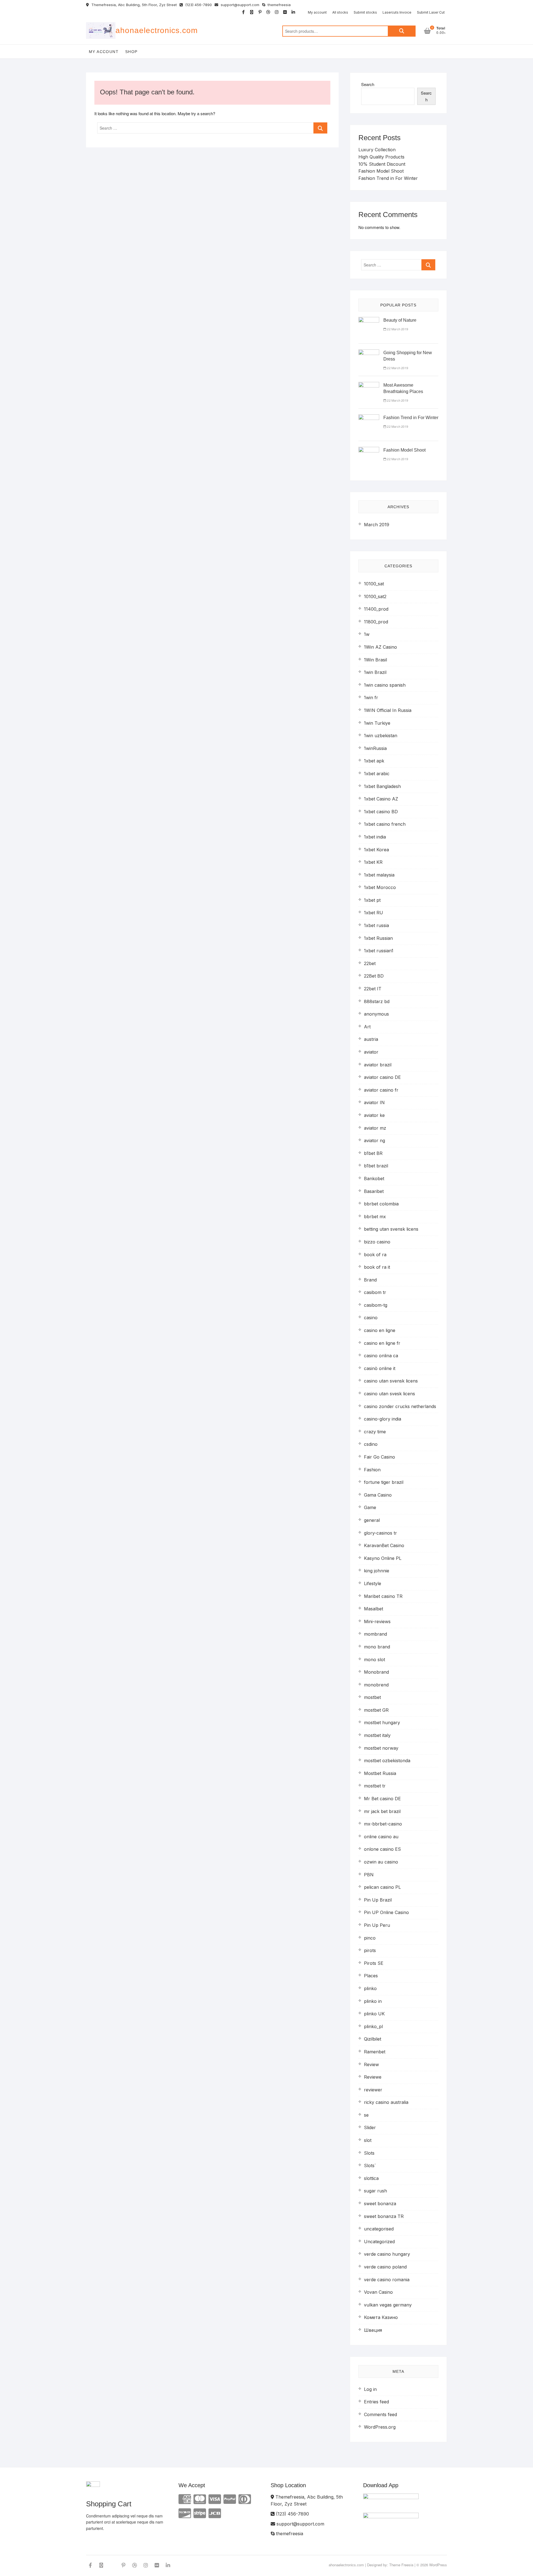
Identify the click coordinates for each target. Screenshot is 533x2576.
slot (368, 2140)
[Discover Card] (185, 2513)
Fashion (372, 1470)
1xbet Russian (378, 938)
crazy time (375, 1432)
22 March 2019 (397, 329)
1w (367, 634)
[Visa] (215, 2499)
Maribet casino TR (383, 1596)
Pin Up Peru (377, 1925)
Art (367, 1027)
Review (371, 2064)
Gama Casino (378, 1495)
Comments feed (380, 2414)
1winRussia (375, 748)
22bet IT (373, 989)
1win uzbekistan (381, 736)
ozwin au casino (381, 1862)
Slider (370, 2127)
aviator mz (375, 1128)
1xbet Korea (376, 850)
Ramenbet (375, 2052)
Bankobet (374, 1179)
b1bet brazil (376, 1166)
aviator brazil (378, 1065)
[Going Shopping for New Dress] (369, 353)
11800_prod (376, 622)
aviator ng (374, 1140)
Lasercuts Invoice (397, 12)
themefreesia (279, 5)
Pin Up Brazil (378, 1900)
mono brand (377, 1647)
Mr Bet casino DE (382, 1799)
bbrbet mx (375, 1217)
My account (317, 12)
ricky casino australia (386, 2102)
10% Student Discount (382, 164)
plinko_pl (373, 2026)
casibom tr (375, 1292)
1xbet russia (376, 925)
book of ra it (377, 1267)
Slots (369, 2153)
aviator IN (374, 1102)
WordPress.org (380, 2427)
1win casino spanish (385, 685)
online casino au (381, 1837)
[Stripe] (200, 2513)
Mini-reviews (377, 1621)
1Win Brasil (375, 660)
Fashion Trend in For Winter (388, 178)
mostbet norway (381, 1748)
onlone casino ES (382, 1849)
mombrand (375, 1634)
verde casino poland (385, 2267)
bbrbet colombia (381, 1204)
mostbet (372, 1697)
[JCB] (215, 2513)
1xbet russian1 (379, 951)
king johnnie (377, 1571)
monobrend (376, 1685)
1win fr (371, 697)
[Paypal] (230, 2499)
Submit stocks (365, 12)
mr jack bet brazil (382, 1811)
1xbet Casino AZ (381, 799)
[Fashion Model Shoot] (369, 450)
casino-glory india (383, 1419)
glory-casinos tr (380, 1533)
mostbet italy (377, 1735)
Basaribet (374, 1191)
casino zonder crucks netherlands (400, 1406)
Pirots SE (374, 1963)
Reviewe (373, 2077)
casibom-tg (376, 1305)
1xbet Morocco (380, 887)
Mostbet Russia (380, 1773)
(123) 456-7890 (198, 5)
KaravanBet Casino (384, 1545)
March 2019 (377, 525)
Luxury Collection (377, 150)
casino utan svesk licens (389, 1394)
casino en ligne (380, 1330)
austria (371, 1039)
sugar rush (375, 2191)
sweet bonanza (380, 2204)
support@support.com (239, 5)
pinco (370, 1938)
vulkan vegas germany (388, 2305)
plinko (370, 1988)
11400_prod (376, 609)
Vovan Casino (378, 2292)
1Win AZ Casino (380, 647)
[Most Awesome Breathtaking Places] (369, 385)
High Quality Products (381, 157)
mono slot (374, 1660)
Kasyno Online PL (383, 1558)
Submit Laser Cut (431, 12)
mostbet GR (376, 1710)
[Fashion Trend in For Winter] (369, 418)
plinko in (373, 2001)
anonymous (376, 1014)
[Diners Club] (245, 2499)
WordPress (438, 2565)
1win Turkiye (377, 723)
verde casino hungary (387, 2254)
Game (370, 1507)
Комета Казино (381, 2317)
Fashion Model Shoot (381, 171)
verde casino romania (387, 2280)
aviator (371, 1052)
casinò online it (380, 1368)
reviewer (373, 2090)
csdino (371, 1444)
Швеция (373, 2330)
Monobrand (376, 1672)
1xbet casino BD (381, 812)
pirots (370, 1950)
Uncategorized (379, 2242)
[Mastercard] (200, 2499)
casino (371, 1318)
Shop (131, 52)
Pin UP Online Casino (386, 1912)
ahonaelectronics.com (157, 30)
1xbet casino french (385, 824)
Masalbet (374, 1609)
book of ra (375, 1255)
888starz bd (377, 1001)
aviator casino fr (381, 1090)
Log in (370, 2389)
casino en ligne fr (382, 1343)
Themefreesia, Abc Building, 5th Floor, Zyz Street (134, 5)
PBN (369, 1875)
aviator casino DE (382, 1077)
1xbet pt (372, 900)
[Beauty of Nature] (369, 320)
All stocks (340, 12)
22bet (370, 963)
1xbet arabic (377, 774)
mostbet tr (375, 1786)
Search (402, 31)
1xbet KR (373, 862)
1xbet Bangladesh (382, 786)
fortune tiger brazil (384, 1482)
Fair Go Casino (379, 1457)
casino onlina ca (381, 1356)
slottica (371, 2178)
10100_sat (374, 584)
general (372, 1520)
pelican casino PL (382, 1887)
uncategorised (379, 2229)
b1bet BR (373, 1153)
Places (371, 1976)
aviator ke (374, 1115)
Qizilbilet (373, 2039)
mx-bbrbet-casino (383, 1824)
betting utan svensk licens (391, 1229)
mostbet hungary (382, 1723)
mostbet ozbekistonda (387, 1761)
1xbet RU (374, 913)
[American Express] (185, 2499)
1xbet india (375, 837)
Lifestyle (373, 1583)
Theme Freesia (401, 2565)
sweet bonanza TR (384, 2216)
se (366, 2115)
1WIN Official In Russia (388, 710)
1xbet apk (374, 761)
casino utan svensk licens (391, 1381)
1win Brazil (375, 672)
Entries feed (376, 2402)
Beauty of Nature (400, 320)
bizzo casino (377, 1242)
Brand (370, 1280)
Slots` (370, 2165)
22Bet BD (374, 976)
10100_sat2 (375, 596)
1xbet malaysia (379, 875)
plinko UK (374, 2014)
